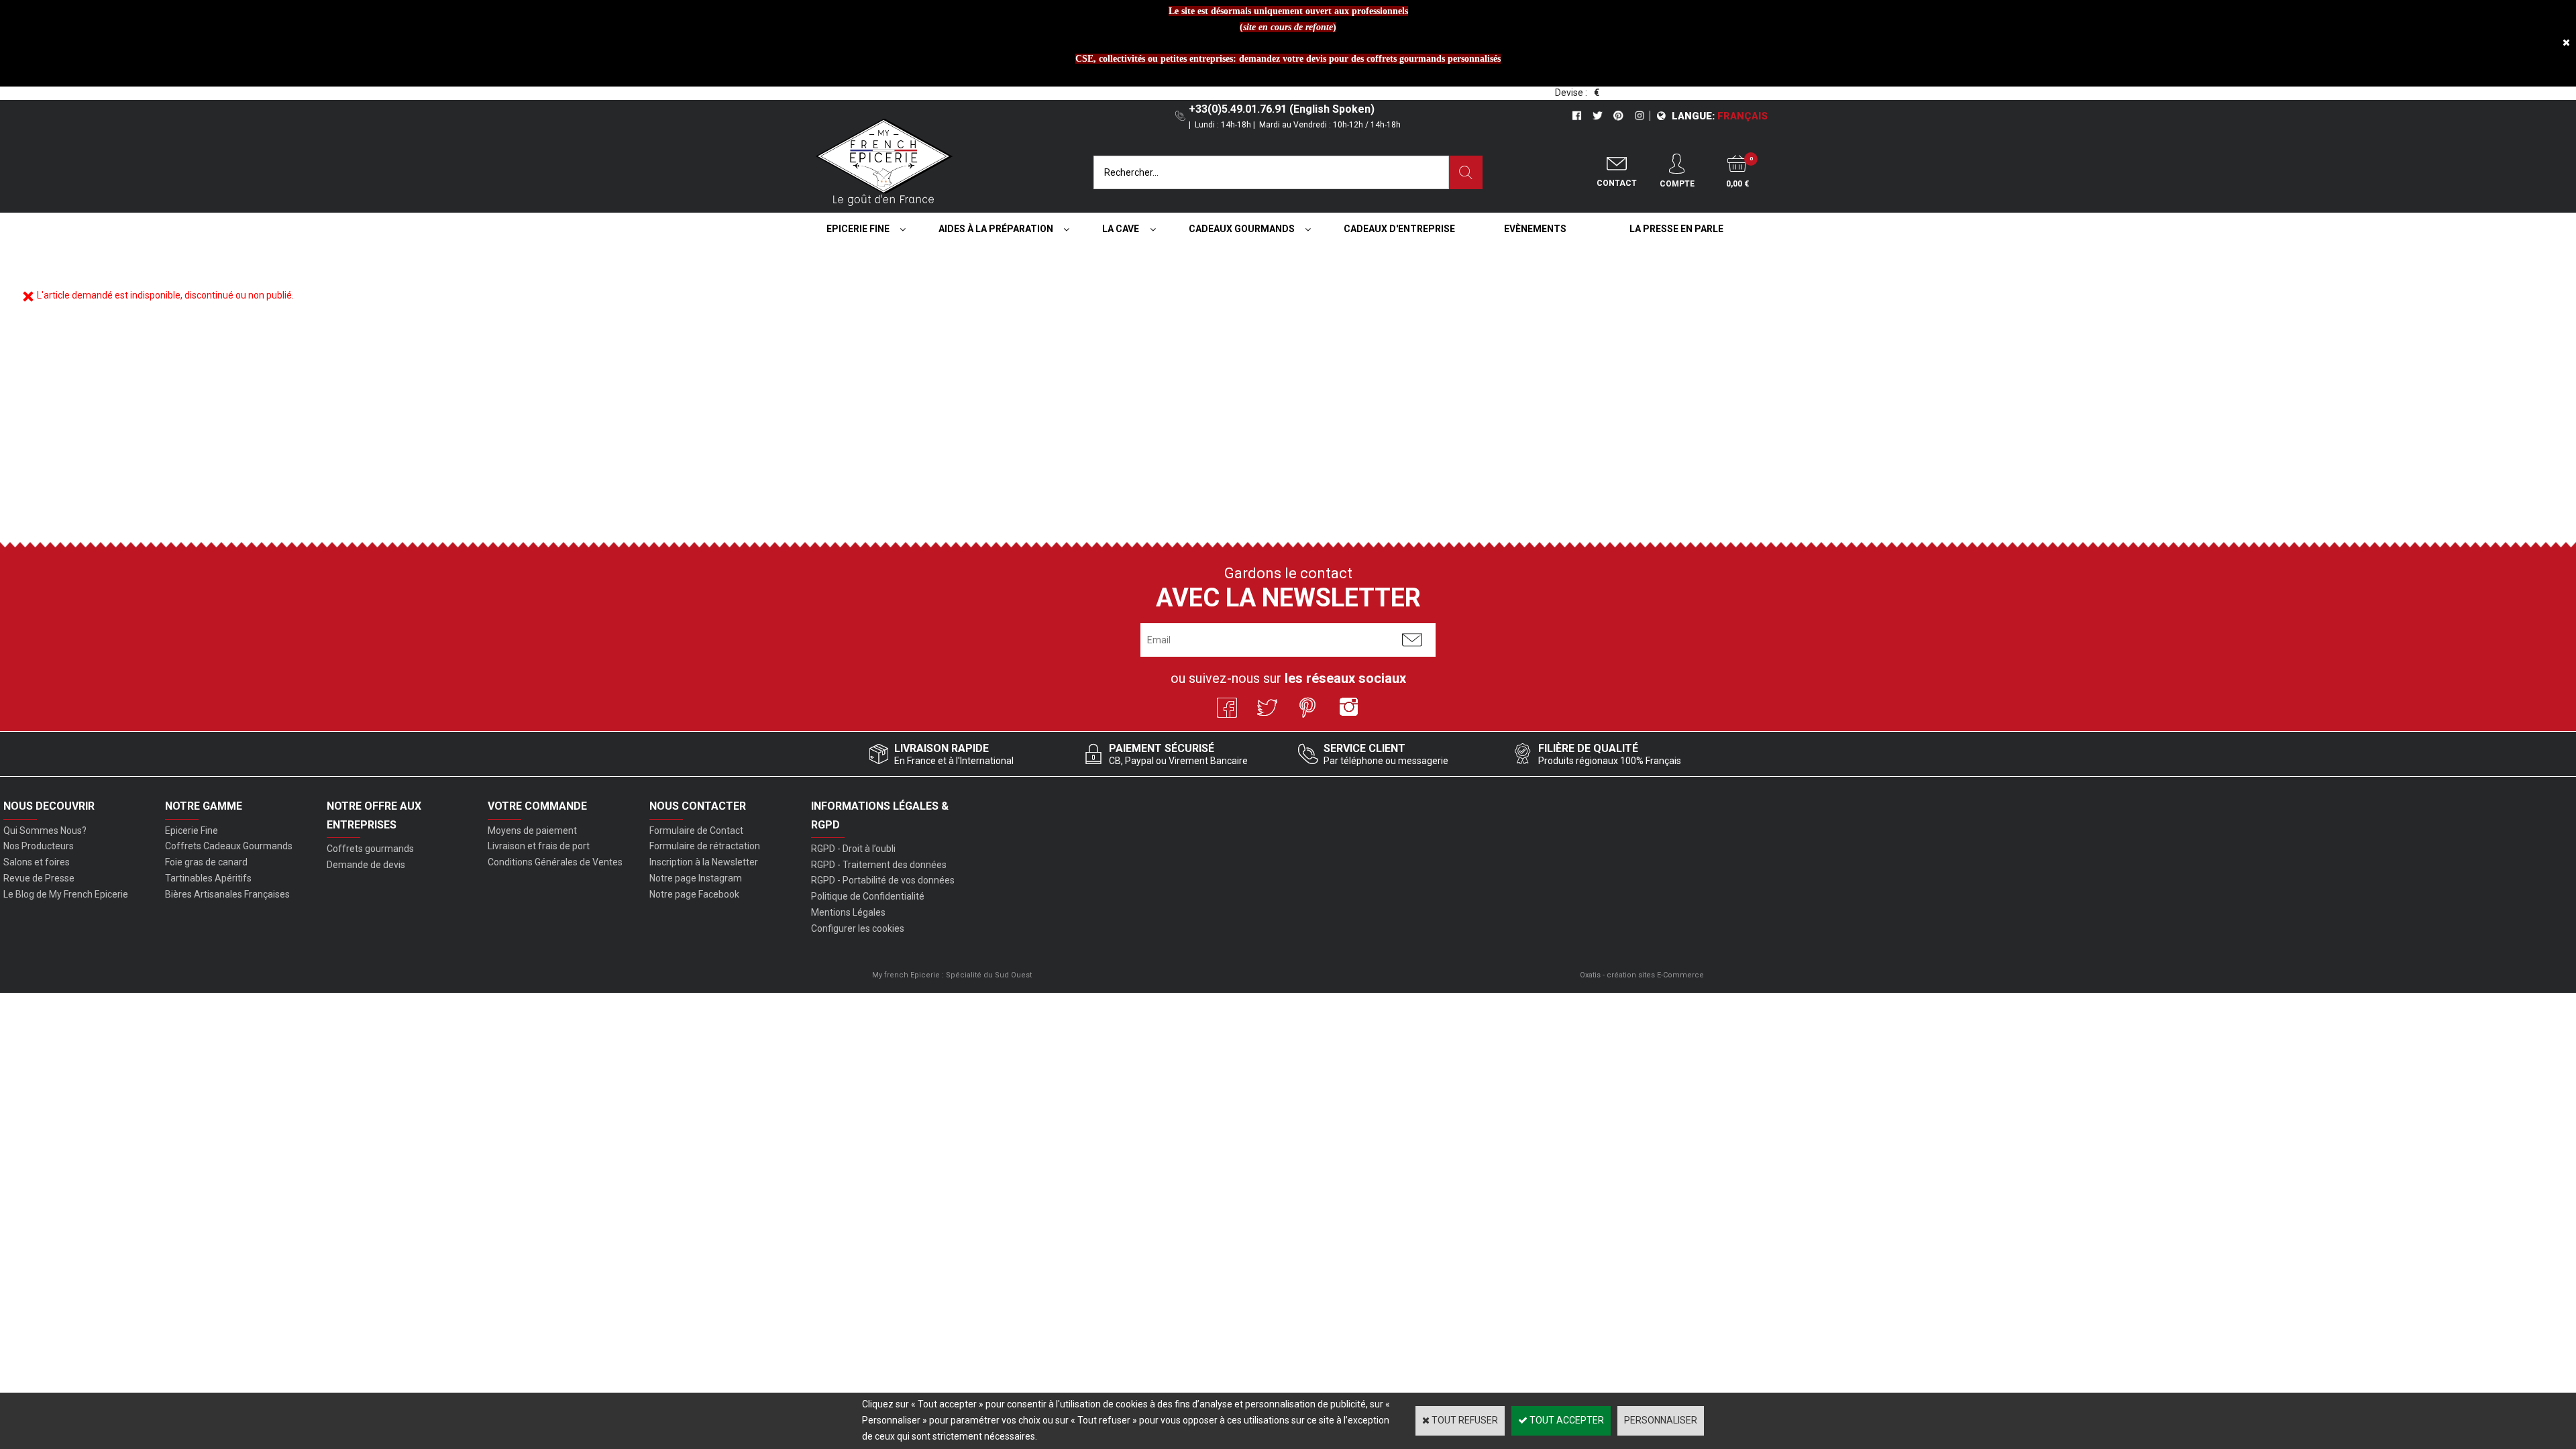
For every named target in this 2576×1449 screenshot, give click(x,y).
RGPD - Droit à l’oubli (853, 849)
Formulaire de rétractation (705, 846)
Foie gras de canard (206, 862)
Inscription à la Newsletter (704, 862)
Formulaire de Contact (696, 830)
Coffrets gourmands (370, 849)
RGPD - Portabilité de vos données (883, 880)
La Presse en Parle (1676, 229)
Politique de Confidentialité (868, 896)
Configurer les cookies (858, 928)
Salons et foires (37, 862)
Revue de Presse (39, 878)
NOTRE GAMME (204, 806)
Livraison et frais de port (539, 846)
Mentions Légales (848, 912)
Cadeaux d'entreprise (1399, 229)
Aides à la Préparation (996, 229)
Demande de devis (366, 865)
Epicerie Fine (858, 229)
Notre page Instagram (696, 878)
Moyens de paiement (532, 830)
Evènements (1535, 229)
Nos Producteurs (39, 846)
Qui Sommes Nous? (45, 830)
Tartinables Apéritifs (208, 878)
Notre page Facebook (694, 894)
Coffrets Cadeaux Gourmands (229, 846)
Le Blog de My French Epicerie (66, 894)
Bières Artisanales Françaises (227, 894)
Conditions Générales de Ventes (555, 862)
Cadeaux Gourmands (1242, 229)
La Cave (1121, 229)
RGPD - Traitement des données (879, 865)
